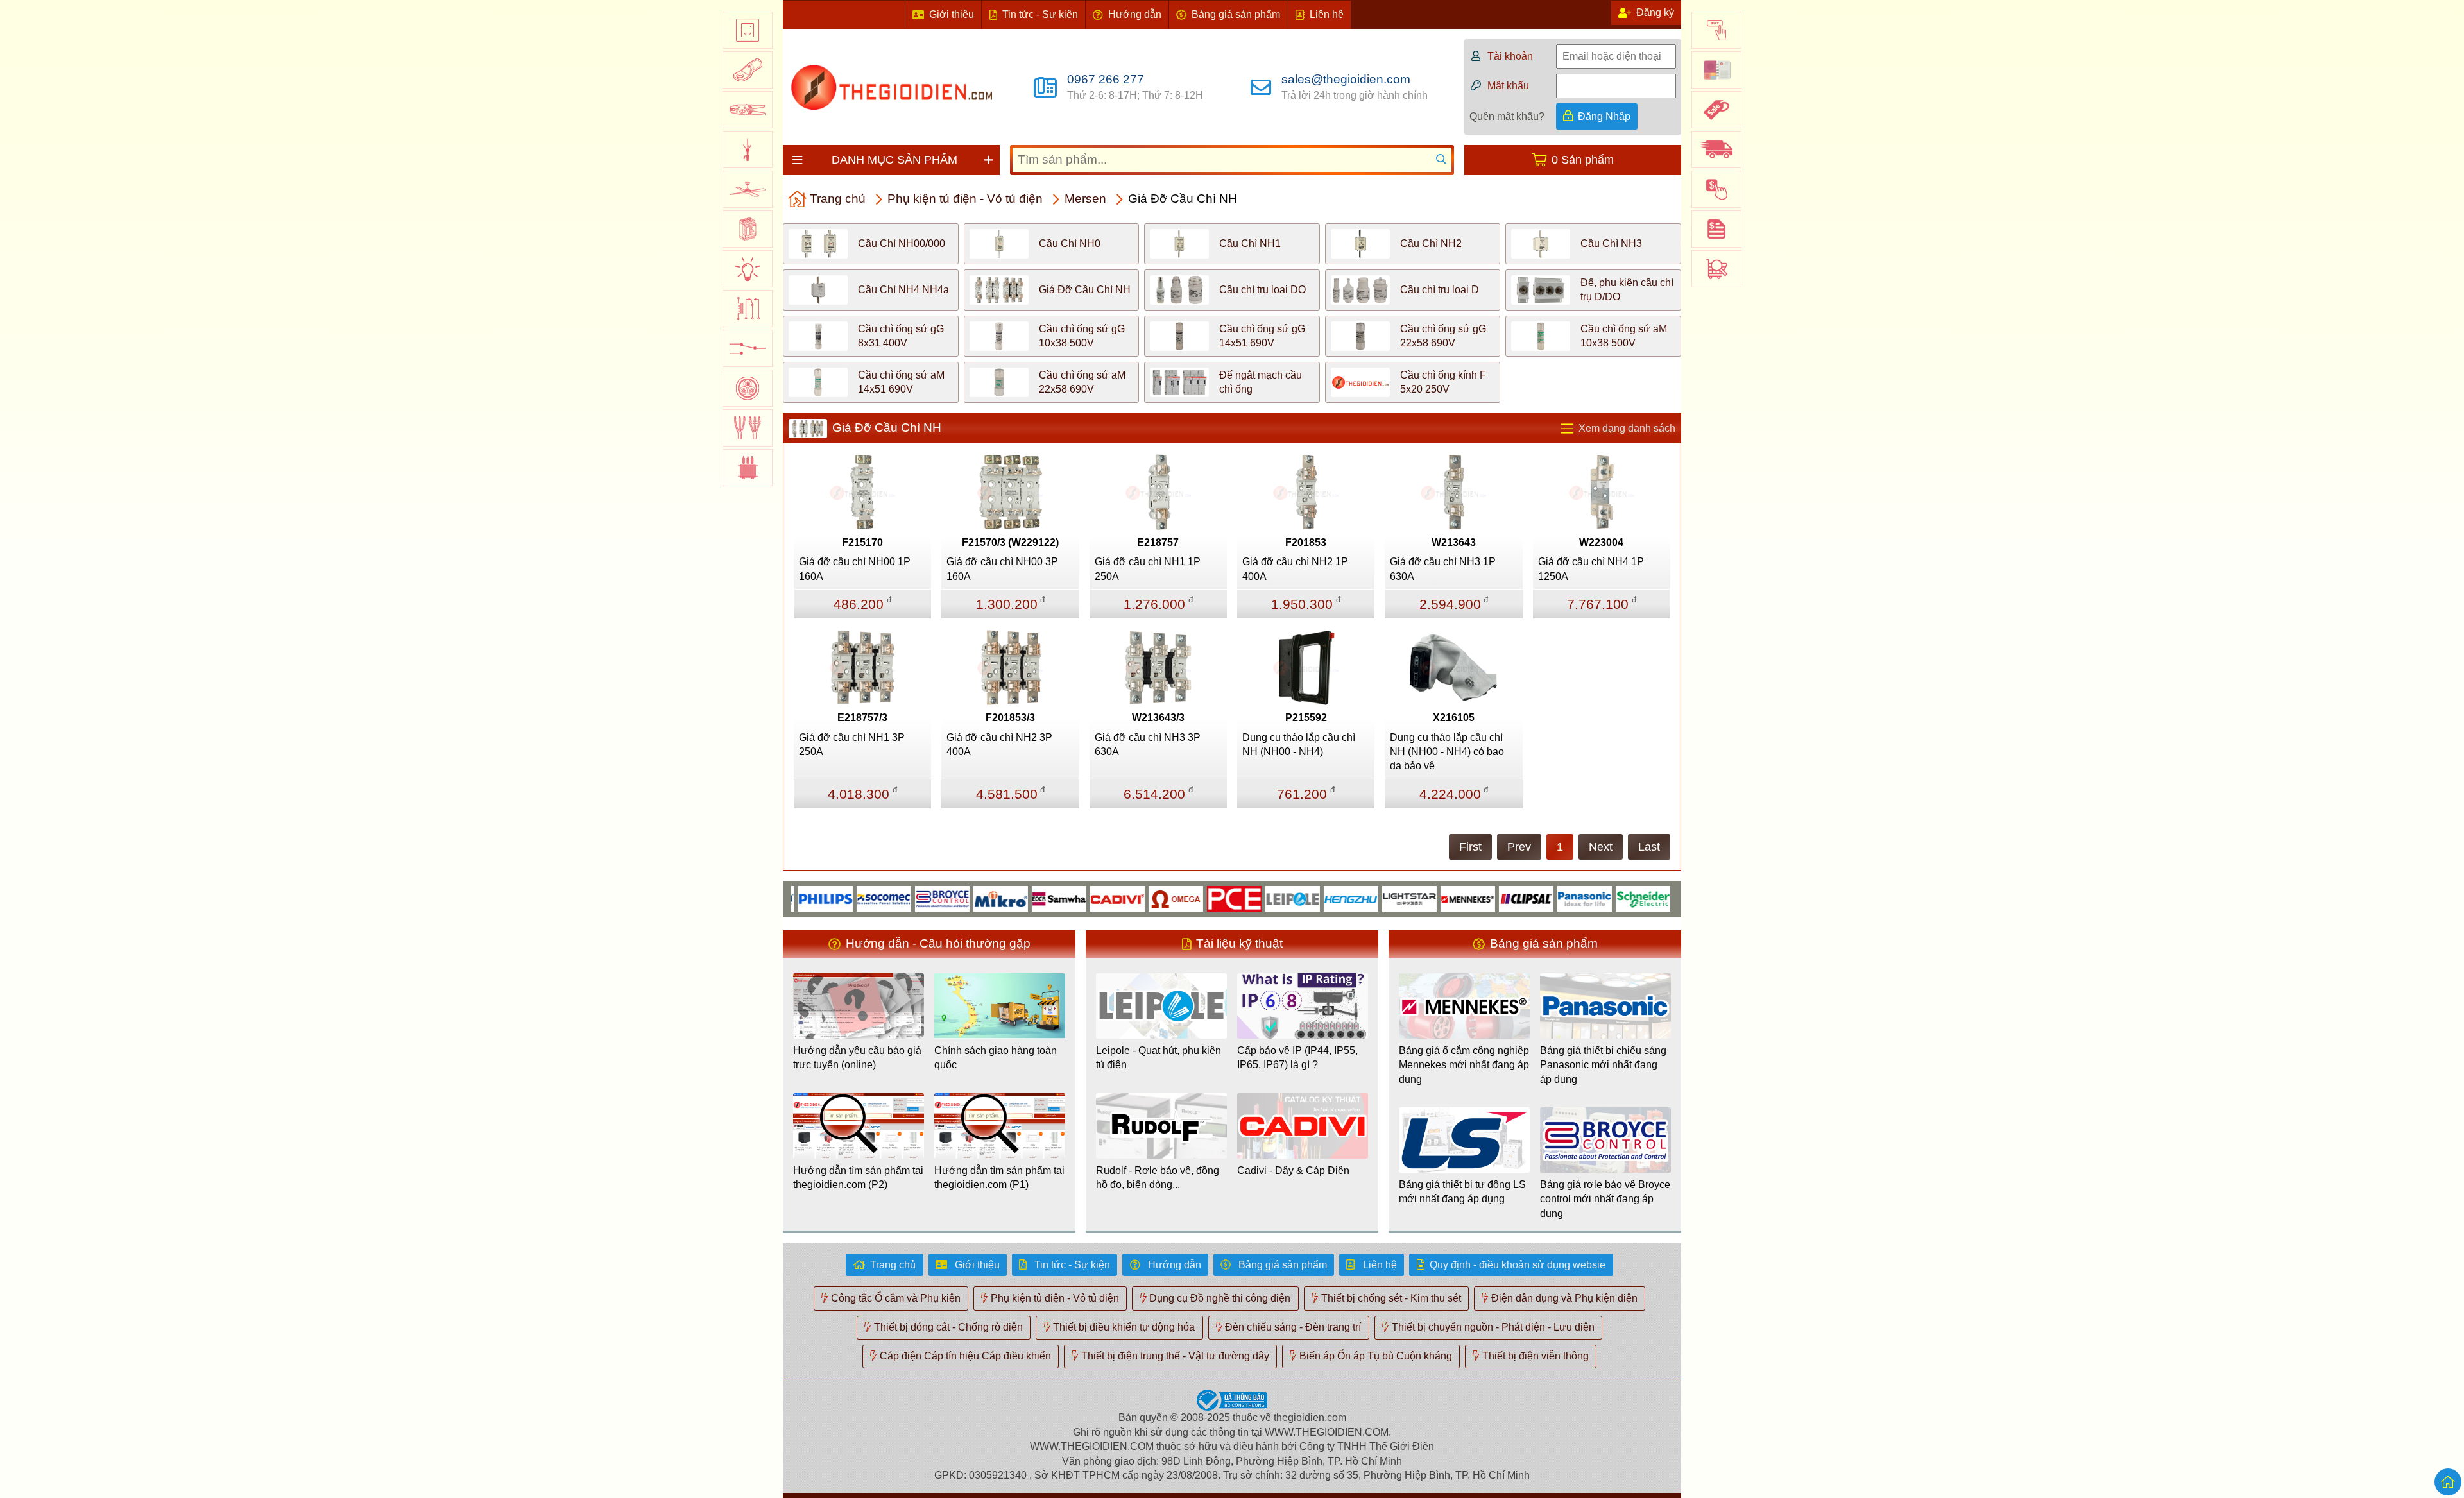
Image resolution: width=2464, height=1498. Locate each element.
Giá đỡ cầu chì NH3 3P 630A (1148, 745)
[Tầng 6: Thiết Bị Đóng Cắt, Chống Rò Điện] (748, 229)
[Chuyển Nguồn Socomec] (839, 898)
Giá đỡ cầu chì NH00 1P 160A (855, 569)
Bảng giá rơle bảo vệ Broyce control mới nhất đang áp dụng (1605, 1199)
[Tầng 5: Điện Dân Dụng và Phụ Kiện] (748, 189)
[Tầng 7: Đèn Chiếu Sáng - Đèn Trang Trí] (748, 269)
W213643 (1454, 542)
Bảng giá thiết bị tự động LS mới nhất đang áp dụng (1462, 1192)
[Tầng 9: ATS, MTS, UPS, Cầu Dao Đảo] (748, 348)
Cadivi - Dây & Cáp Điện (1293, 1170)
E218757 (1158, 542)
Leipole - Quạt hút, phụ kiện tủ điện (1159, 1058)
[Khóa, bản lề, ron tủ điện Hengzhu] (1306, 898)
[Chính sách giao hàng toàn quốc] (1716, 149)
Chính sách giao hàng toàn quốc (996, 1058)
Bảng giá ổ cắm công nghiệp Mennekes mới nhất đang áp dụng (1464, 1065)
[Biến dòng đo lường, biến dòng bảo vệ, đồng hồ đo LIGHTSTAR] (1365, 898)
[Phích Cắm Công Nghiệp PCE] (1189, 898)
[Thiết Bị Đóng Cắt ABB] (1656, 898)
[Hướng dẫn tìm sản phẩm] (1716, 269)
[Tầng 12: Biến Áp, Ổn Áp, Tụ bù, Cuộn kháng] (748, 468)
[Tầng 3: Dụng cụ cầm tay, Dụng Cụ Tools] (748, 110)
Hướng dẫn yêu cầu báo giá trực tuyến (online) (857, 1058)
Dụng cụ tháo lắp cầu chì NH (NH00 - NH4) (1299, 745)
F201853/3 (1010, 718)
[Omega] (1131, 898)
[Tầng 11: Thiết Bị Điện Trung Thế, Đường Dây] (748, 428)
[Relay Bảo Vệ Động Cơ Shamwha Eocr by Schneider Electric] (1014, 898)
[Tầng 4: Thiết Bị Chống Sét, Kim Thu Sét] (748, 149)
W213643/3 (1158, 718)
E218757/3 (862, 718)
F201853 (1306, 542)
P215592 (1306, 718)
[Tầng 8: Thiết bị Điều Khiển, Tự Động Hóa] (748, 309)
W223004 (1601, 542)
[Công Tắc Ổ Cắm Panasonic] (1540, 898)
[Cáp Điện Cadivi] (1073, 898)
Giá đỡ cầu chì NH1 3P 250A (852, 745)
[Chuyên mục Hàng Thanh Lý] (1716, 110)
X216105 (1454, 718)
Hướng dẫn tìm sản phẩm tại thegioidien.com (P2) (858, 1178)
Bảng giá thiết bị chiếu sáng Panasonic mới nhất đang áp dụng (1603, 1065)
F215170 (862, 542)
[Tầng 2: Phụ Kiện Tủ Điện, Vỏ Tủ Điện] (748, 70)
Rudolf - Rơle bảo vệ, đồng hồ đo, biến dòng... (1158, 1178)
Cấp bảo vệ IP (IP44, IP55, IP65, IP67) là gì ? (1297, 1058)
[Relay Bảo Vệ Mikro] (956, 898)
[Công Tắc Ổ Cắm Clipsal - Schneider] (1481, 898)
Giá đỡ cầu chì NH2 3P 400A (999, 745)
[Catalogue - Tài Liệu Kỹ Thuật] (1716, 70)
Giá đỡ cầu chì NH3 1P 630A (1443, 569)
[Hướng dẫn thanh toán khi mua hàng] (1716, 189)
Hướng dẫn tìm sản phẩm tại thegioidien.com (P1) (999, 1178)
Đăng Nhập (1604, 116)
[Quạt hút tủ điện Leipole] (1248, 898)
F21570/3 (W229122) (1010, 542)
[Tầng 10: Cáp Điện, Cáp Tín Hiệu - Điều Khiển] (748, 388)
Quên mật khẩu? (1507, 116)
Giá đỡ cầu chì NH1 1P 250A (1148, 569)
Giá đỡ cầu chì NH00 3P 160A (1002, 569)
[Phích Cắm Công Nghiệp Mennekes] (1423, 898)
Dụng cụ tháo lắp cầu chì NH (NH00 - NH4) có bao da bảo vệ (1447, 752)
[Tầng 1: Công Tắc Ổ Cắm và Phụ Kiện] (748, 30)
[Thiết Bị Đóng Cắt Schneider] (1598, 898)
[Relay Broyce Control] (897, 898)
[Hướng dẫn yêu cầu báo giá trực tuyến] (1716, 229)
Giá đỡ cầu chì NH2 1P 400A (1295, 569)
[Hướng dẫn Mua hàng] (1716, 30)
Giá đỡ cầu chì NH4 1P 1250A (1591, 569)
